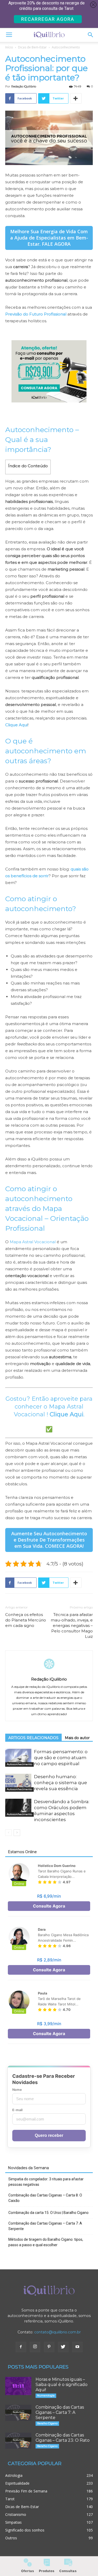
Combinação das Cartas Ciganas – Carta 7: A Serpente (45, 2226)
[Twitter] (63, 2347)
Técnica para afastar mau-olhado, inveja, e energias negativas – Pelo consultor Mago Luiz (72, 1625)
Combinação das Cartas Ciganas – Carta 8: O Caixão (45, 2198)
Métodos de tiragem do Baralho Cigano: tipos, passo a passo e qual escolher (46, 2242)
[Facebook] (21, 2347)
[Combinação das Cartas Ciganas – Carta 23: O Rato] (18, 2441)
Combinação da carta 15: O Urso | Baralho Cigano (48, 2213)
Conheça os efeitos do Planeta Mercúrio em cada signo (26, 1620)
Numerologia (46, 2395)
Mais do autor (77, 1738)
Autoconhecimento (66, 47)
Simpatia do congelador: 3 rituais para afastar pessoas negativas (46, 2182)
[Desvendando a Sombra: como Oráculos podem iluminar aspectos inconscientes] (18, 1808)
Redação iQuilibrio (24, 86)
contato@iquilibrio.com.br (57, 2332)
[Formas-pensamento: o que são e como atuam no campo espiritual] (18, 1758)
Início (9, 47)
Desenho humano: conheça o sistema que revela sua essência (60, 1783)
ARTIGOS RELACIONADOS (33, 1738)
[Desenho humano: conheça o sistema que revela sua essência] (18, 1783)
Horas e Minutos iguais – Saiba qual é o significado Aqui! (62, 2385)
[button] (91, 35)
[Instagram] (35, 2347)
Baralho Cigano (47, 2423)
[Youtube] (77, 2347)
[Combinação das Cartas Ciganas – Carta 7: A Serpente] (18, 2413)
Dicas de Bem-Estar (32, 47)
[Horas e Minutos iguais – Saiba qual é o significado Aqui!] (18, 2386)
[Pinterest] (49, 2347)
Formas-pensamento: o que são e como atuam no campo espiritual (61, 1758)
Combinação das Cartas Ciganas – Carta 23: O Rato (63, 2438)
